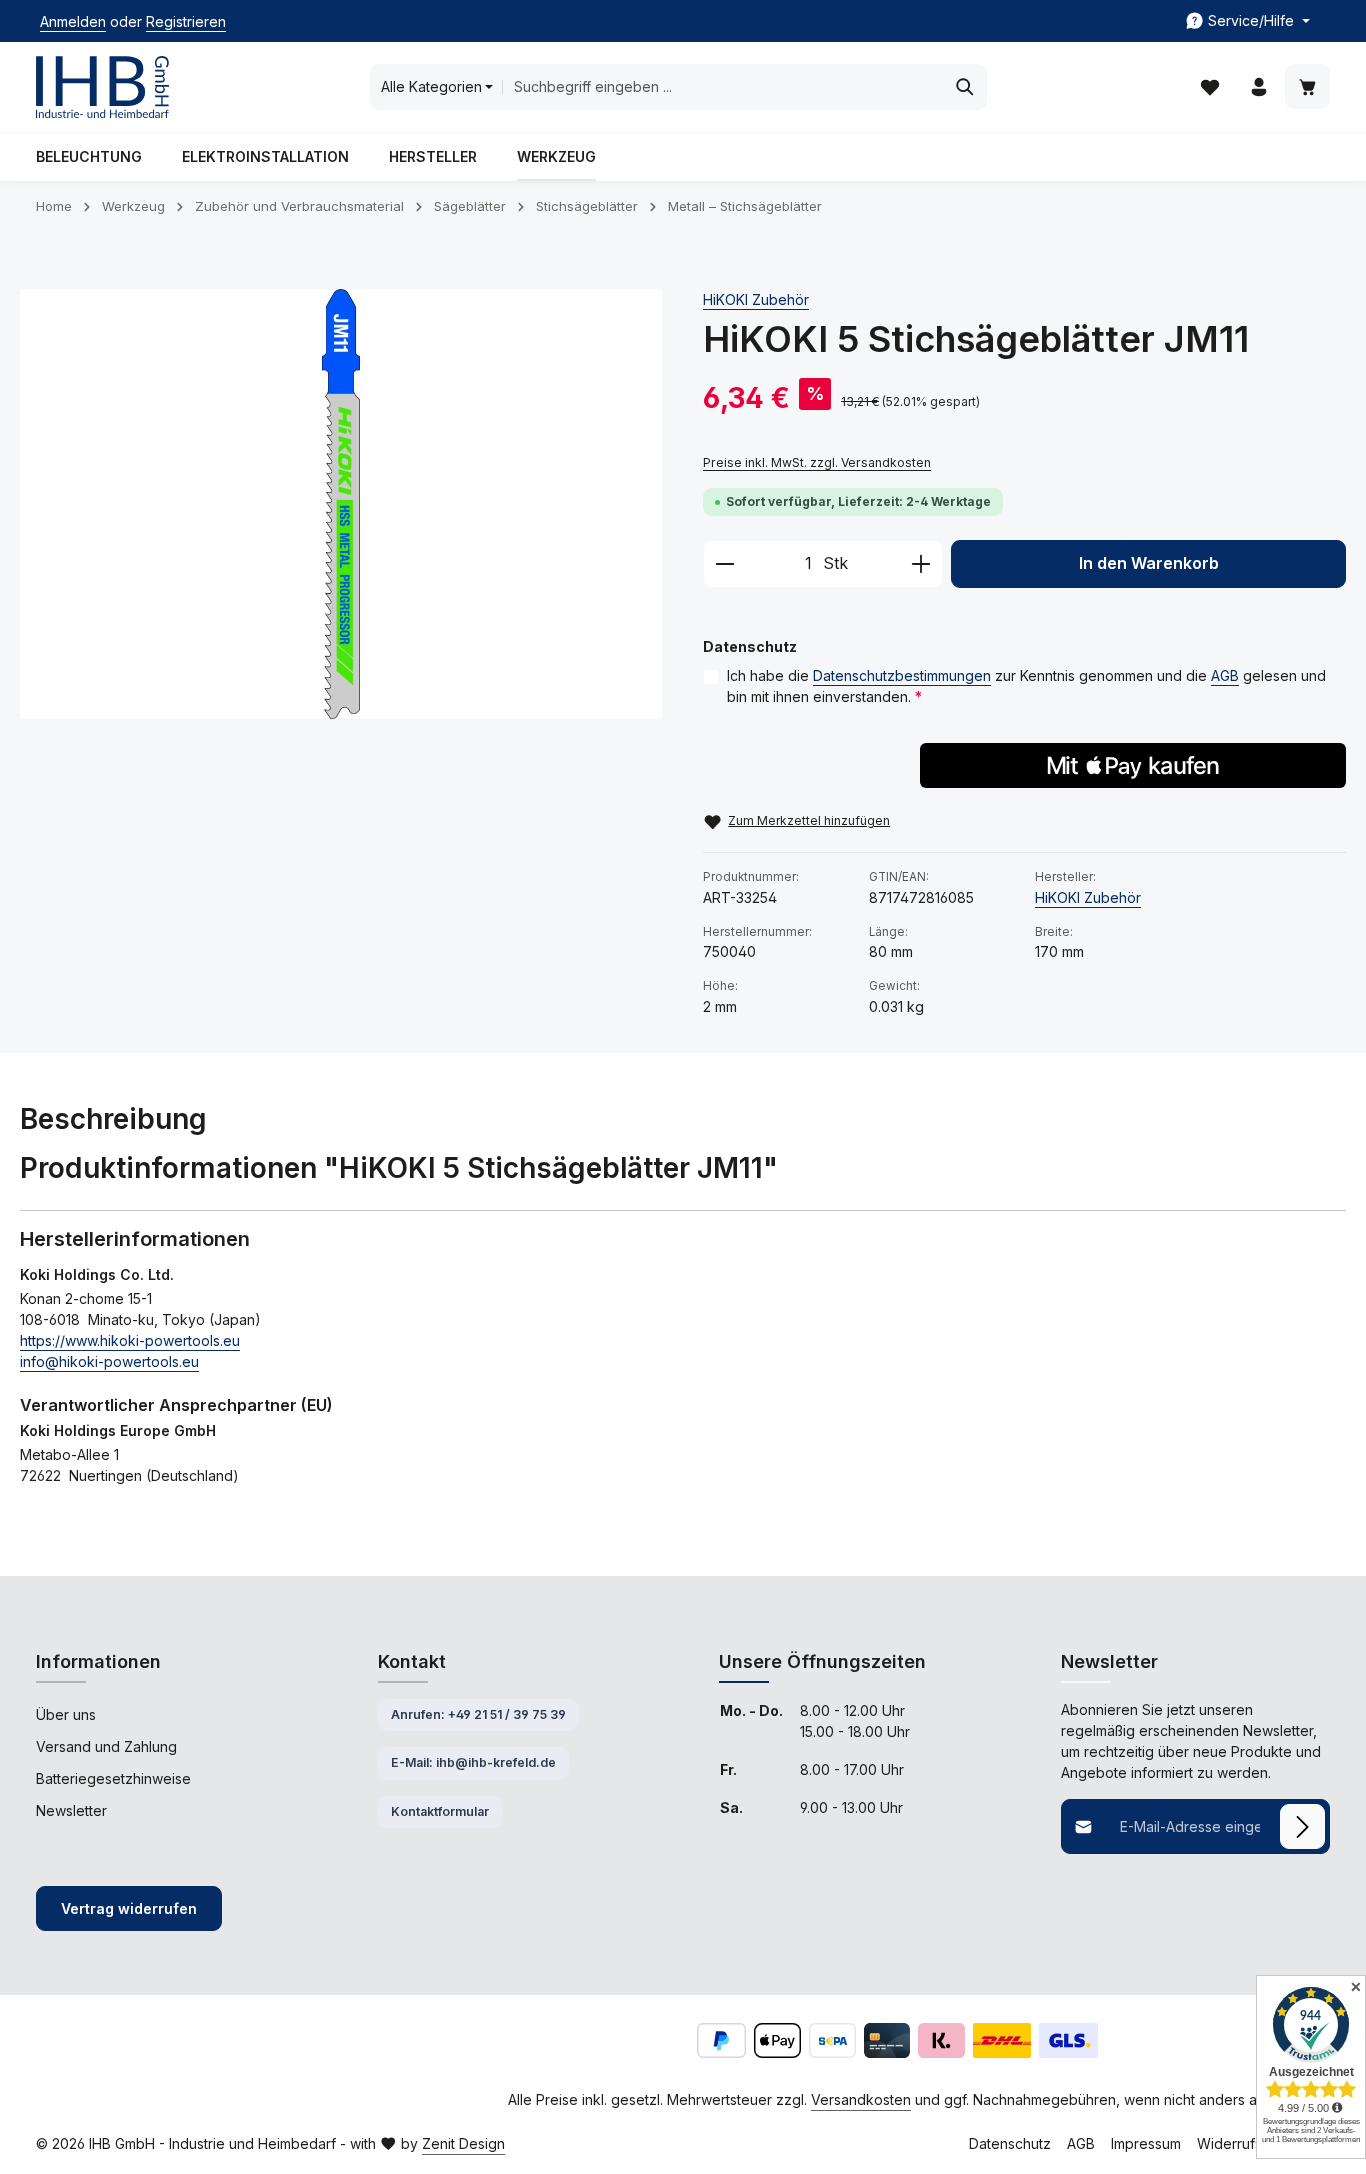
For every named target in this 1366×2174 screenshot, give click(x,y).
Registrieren (186, 21)
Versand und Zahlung (106, 1746)
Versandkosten (861, 2099)
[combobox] (723, 87)
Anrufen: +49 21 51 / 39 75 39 (478, 1714)
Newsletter (71, 1810)
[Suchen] (965, 87)
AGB (1225, 675)
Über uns (66, 1714)
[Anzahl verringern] (724, 564)
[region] (341, 504)
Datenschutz (1010, 2143)
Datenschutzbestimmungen (902, 675)
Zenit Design (463, 2143)
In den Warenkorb (1149, 563)
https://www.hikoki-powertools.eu (130, 1340)
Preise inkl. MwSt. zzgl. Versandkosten (817, 462)
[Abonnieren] (1302, 1826)
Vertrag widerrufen (129, 1908)
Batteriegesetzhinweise (113, 1778)
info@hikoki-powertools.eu (109, 1361)
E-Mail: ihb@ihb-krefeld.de (473, 1762)
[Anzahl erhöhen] (921, 564)
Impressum (1146, 2143)
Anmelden (73, 21)
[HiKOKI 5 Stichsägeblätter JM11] (341, 504)
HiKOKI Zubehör (756, 299)
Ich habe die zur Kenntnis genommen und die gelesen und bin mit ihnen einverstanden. (1026, 686)
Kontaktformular (440, 1811)
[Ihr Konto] (1258, 87)
